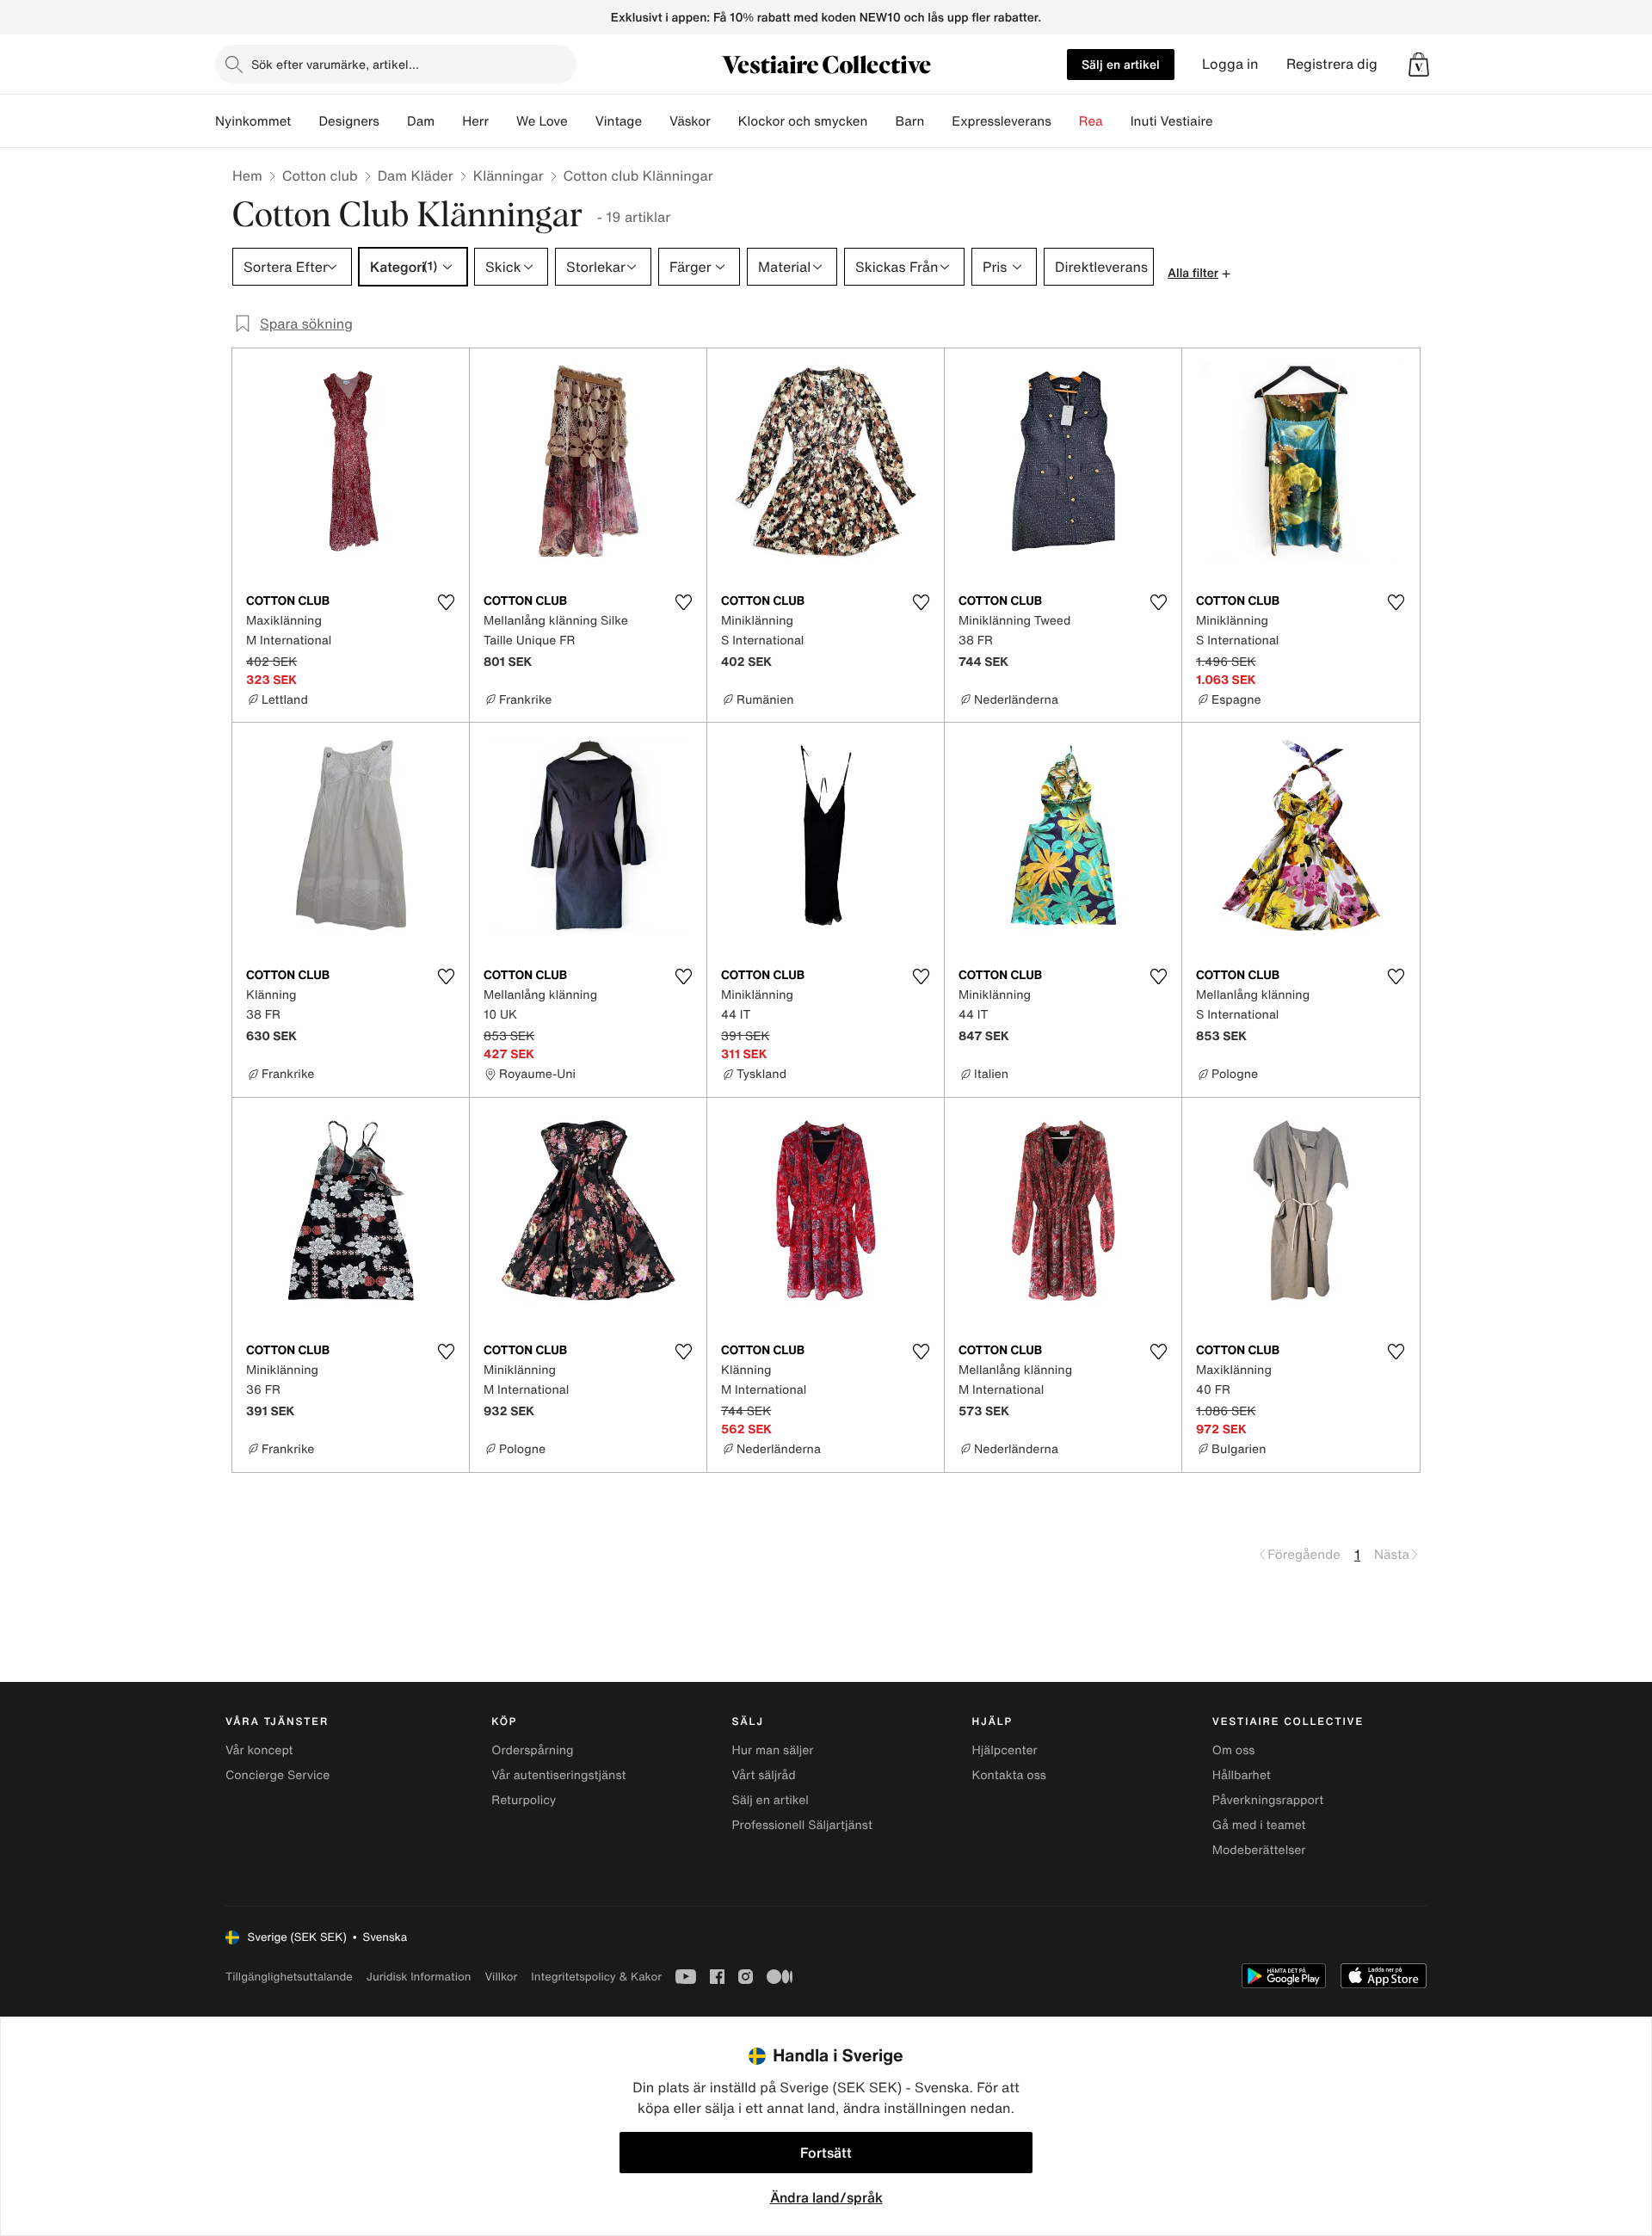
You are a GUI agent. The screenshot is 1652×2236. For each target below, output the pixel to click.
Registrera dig (1332, 64)
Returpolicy (524, 1800)
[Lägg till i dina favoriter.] (446, 602)
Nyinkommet (253, 121)
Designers (349, 121)
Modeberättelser (1259, 1850)
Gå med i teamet (1259, 1825)
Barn (909, 121)
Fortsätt (826, 2153)
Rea (1091, 121)
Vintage (619, 121)
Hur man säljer (772, 1750)
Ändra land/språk (826, 2197)
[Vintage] (656, 121)
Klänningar (509, 176)
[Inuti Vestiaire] (1227, 121)
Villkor (501, 1977)
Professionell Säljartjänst (802, 1825)
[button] (1419, 65)
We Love (542, 121)
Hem (247, 176)
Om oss (1234, 1750)
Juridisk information (419, 1977)
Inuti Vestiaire (1172, 121)
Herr (475, 121)
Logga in (1230, 64)
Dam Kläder (416, 176)
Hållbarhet (1242, 1775)
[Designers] (393, 121)
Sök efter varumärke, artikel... (335, 64)
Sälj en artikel (1121, 64)
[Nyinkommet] (305, 121)
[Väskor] (724, 121)
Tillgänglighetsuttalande (289, 1977)
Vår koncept (259, 1750)
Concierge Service (277, 1775)
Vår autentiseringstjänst (558, 1775)
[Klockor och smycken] (881, 121)
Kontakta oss (1009, 1775)
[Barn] (938, 121)
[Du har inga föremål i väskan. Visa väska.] (1419, 65)
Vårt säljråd (763, 1775)
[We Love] (582, 121)
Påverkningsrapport (1268, 1800)
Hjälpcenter (1005, 1750)
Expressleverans (1001, 121)
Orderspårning (532, 1750)
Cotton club (320, 176)
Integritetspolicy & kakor (596, 1977)
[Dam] (448, 121)
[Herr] (502, 121)
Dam (421, 121)
